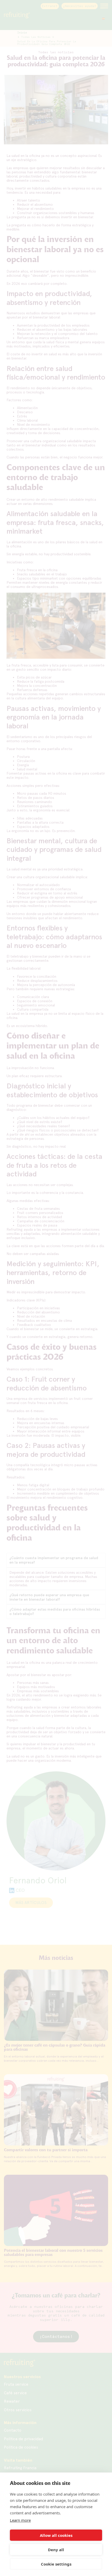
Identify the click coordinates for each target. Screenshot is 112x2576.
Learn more (20, 2520)
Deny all (56, 2550)
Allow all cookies (56, 2535)
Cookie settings (56, 2564)
